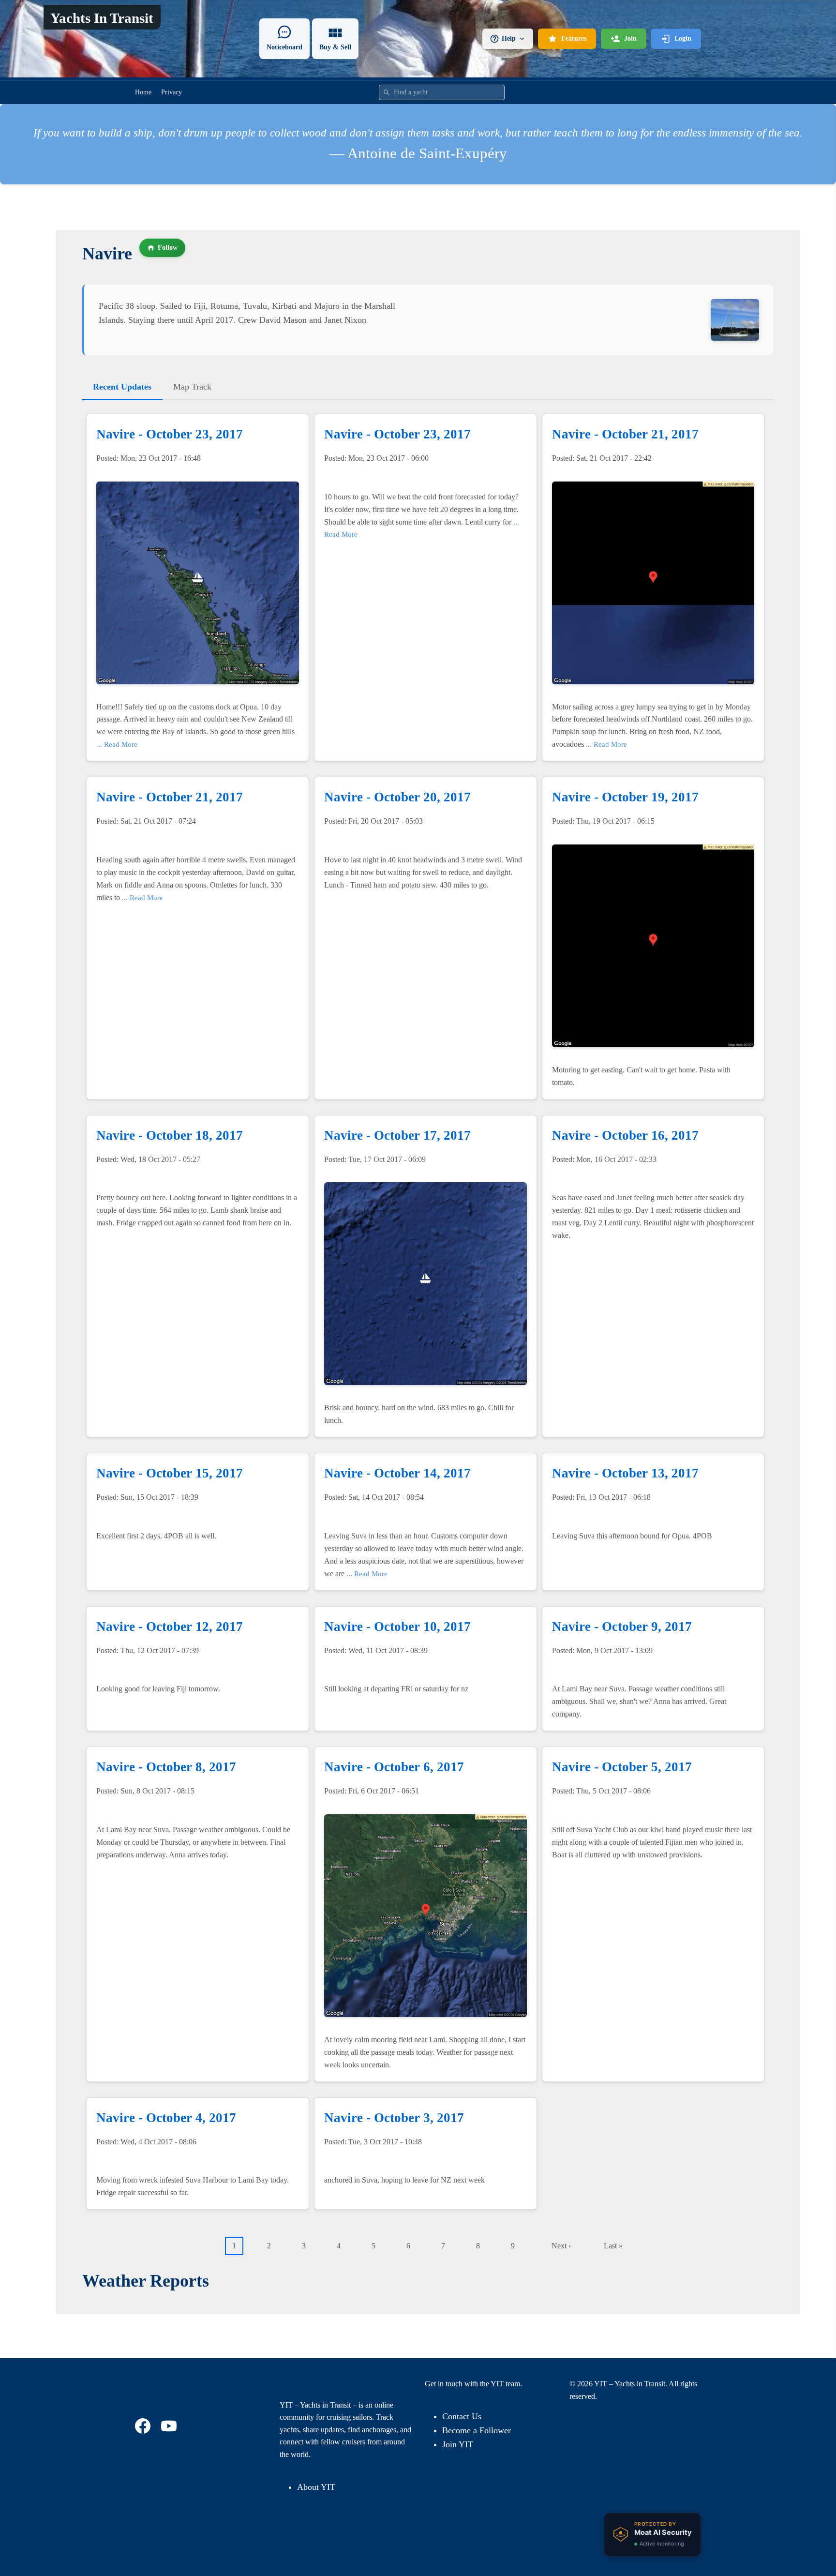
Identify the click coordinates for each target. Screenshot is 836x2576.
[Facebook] (144, 2426)
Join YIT (458, 2444)
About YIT (316, 2487)
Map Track (192, 387)
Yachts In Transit (102, 18)
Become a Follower (477, 2430)
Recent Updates (122, 387)
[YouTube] (170, 2426)
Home (143, 92)
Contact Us (462, 2416)
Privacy (172, 92)
